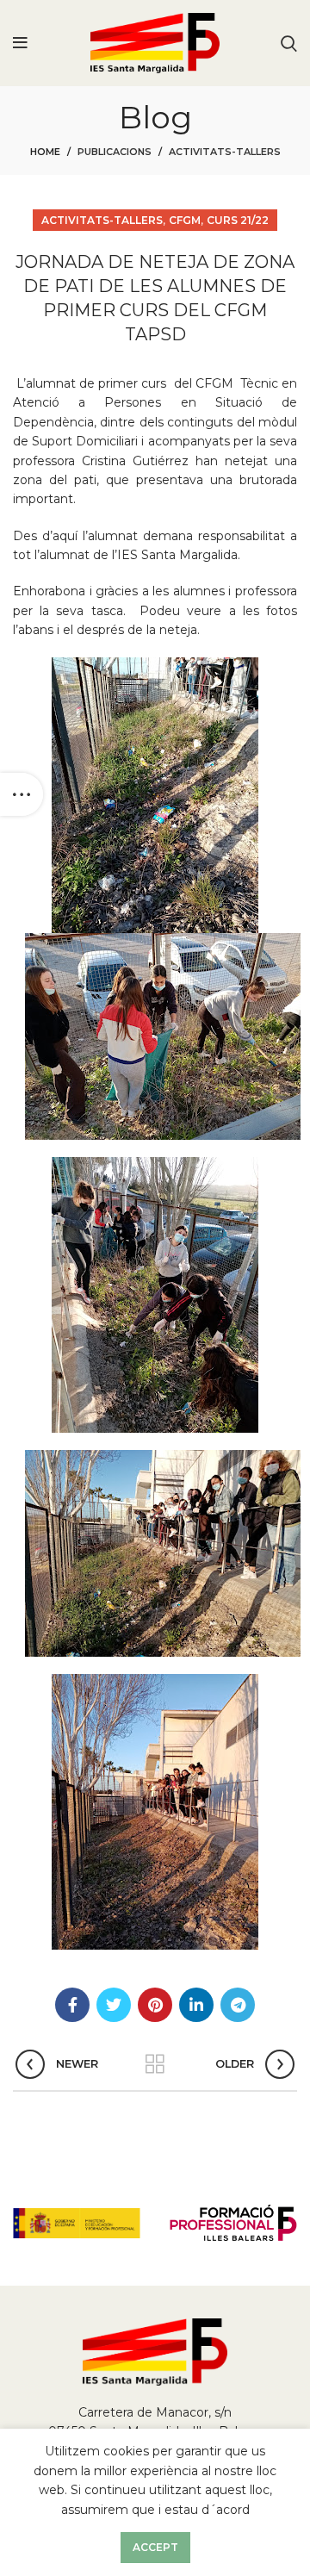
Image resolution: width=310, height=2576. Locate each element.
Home (45, 152)
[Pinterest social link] (155, 2005)
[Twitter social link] (114, 2005)
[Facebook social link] (72, 2005)
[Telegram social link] (238, 2005)
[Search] (289, 43)
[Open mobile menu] (20, 43)
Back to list (155, 2064)
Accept (155, 2547)
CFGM (185, 220)
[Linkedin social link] (196, 2005)
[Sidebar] (22, 794)
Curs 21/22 (238, 220)
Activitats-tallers (225, 152)
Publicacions (115, 152)
